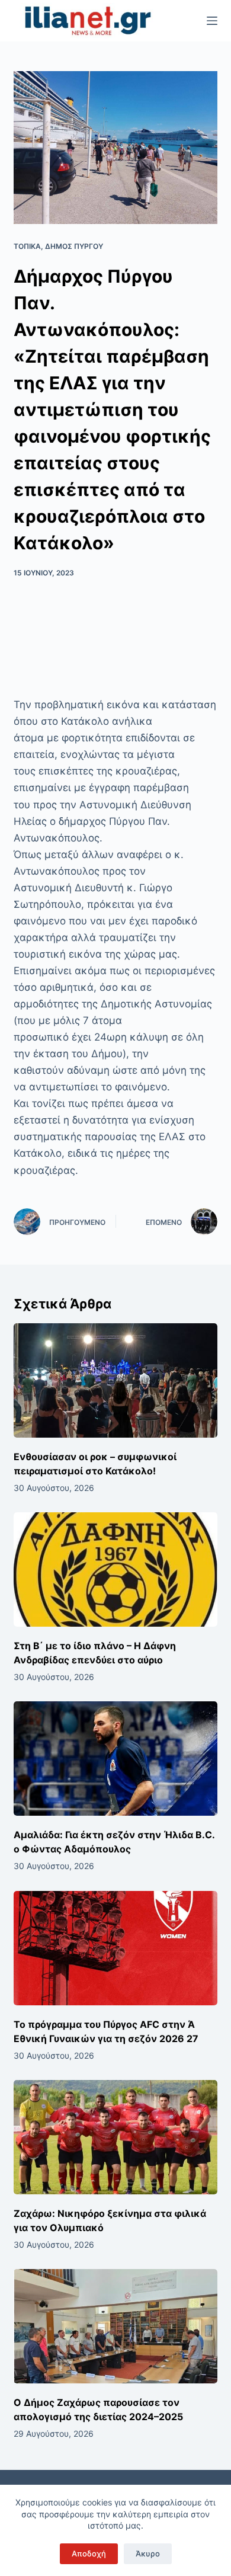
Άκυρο (148, 2553)
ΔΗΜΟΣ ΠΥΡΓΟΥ (74, 246)
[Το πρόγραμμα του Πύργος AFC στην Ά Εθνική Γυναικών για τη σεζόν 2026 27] (115, 1948)
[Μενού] (212, 21)
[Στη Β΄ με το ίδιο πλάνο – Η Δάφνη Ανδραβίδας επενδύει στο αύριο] (115, 1569)
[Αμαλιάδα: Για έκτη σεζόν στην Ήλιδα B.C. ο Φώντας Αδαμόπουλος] (115, 1759)
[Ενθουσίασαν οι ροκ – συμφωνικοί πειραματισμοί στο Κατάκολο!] (115, 1380)
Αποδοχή (89, 2553)
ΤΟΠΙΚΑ (27, 246)
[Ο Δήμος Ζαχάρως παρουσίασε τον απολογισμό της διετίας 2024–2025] (115, 2326)
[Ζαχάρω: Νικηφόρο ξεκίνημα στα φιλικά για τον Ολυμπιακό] (115, 2137)
